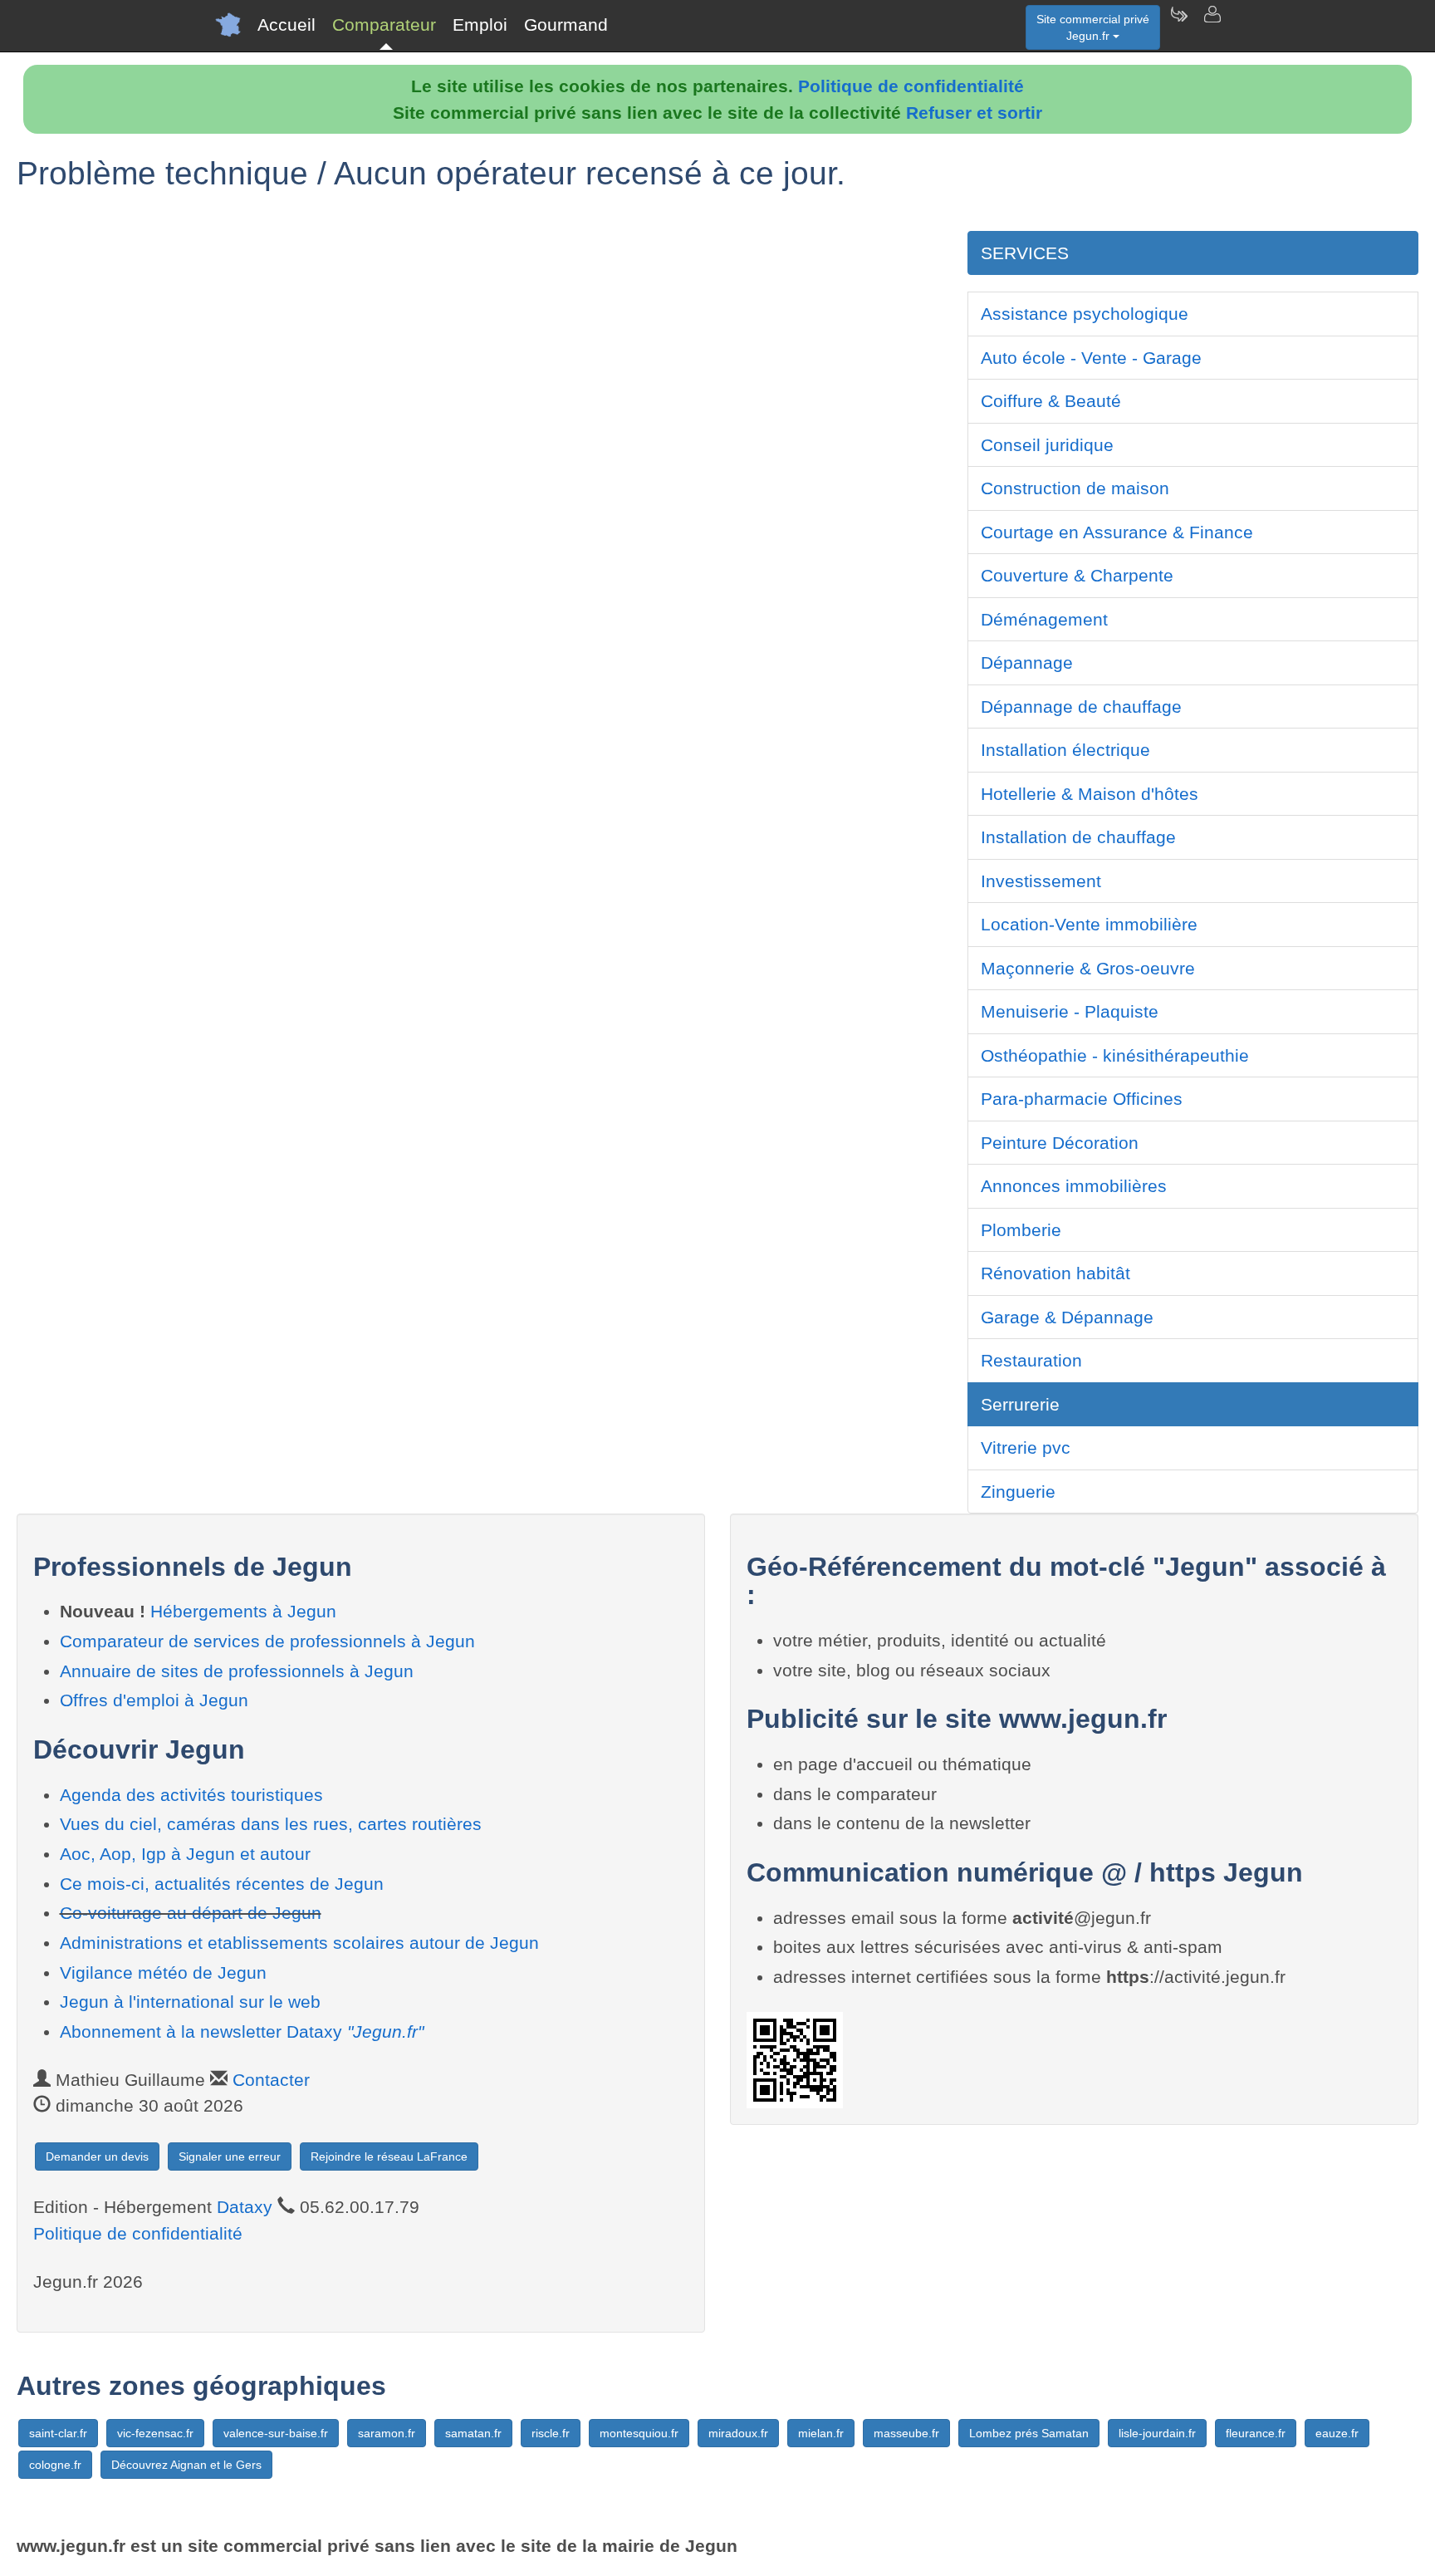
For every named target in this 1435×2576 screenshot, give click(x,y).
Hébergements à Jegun (243, 1611)
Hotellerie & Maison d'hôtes (1090, 794)
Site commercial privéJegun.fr (1093, 27)
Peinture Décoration (1060, 1143)
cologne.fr (55, 2465)
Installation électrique (1065, 750)
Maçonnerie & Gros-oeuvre (1088, 968)
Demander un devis (97, 2156)
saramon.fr (387, 2433)
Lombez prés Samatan (1029, 2433)
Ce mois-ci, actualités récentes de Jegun (222, 1884)
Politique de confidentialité (911, 86)
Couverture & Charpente (1077, 575)
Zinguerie (1018, 1492)
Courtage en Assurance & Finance (1117, 532)
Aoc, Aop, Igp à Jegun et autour (185, 1854)
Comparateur (384, 25)
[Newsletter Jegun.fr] (1178, 25)
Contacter (271, 2080)
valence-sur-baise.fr (276, 2433)
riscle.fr (551, 2433)
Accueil (287, 25)
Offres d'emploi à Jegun (154, 1700)
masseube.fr (906, 2433)
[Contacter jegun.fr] (1212, 25)
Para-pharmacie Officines (1082, 1099)
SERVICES (1025, 253)
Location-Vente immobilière (1089, 924)
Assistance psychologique (1085, 314)
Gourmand (566, 25)
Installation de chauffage (1078, 837)
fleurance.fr (1256, 2433)
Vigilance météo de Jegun (163, 1972)
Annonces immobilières (1074, 1186)
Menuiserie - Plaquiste (1070, 1011)
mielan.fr (821, 2433)
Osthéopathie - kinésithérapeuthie (1115, 1055)
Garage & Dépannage (1067, 1317)
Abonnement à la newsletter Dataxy (242, 2031)
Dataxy (245, 2207)
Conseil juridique (1047, 445)
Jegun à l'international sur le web (190, 2002)
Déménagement (1044, 619)
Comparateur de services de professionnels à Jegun (267, 1641)
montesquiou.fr (639, 2433)
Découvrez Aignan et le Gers (186, 2465)
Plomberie (1021, 1230)
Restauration (1031, 1360)
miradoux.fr (738, 2433)
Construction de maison (1075, 488)
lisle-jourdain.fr (1157, 2433)
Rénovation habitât (1055, 1273)
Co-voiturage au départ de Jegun (191, 1913)
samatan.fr (473, 2433)
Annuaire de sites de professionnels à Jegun (237, 1671)
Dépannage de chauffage (1081, 707)
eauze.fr (1337, 2433)
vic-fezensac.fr (155, 2433)
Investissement (1041, 881)
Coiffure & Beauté (1051, 401)
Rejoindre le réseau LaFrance (389, 2156)
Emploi (480, 25)
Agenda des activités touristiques (191, 1795)
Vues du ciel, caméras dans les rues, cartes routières (271, 1824)
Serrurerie (1020, 1404)
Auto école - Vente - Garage (1091, 358)
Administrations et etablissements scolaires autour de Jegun (299, 1943)
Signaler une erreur (230, 2156)
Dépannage (1027, 662)
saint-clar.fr (58, 2433)
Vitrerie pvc (1026, 1447)
